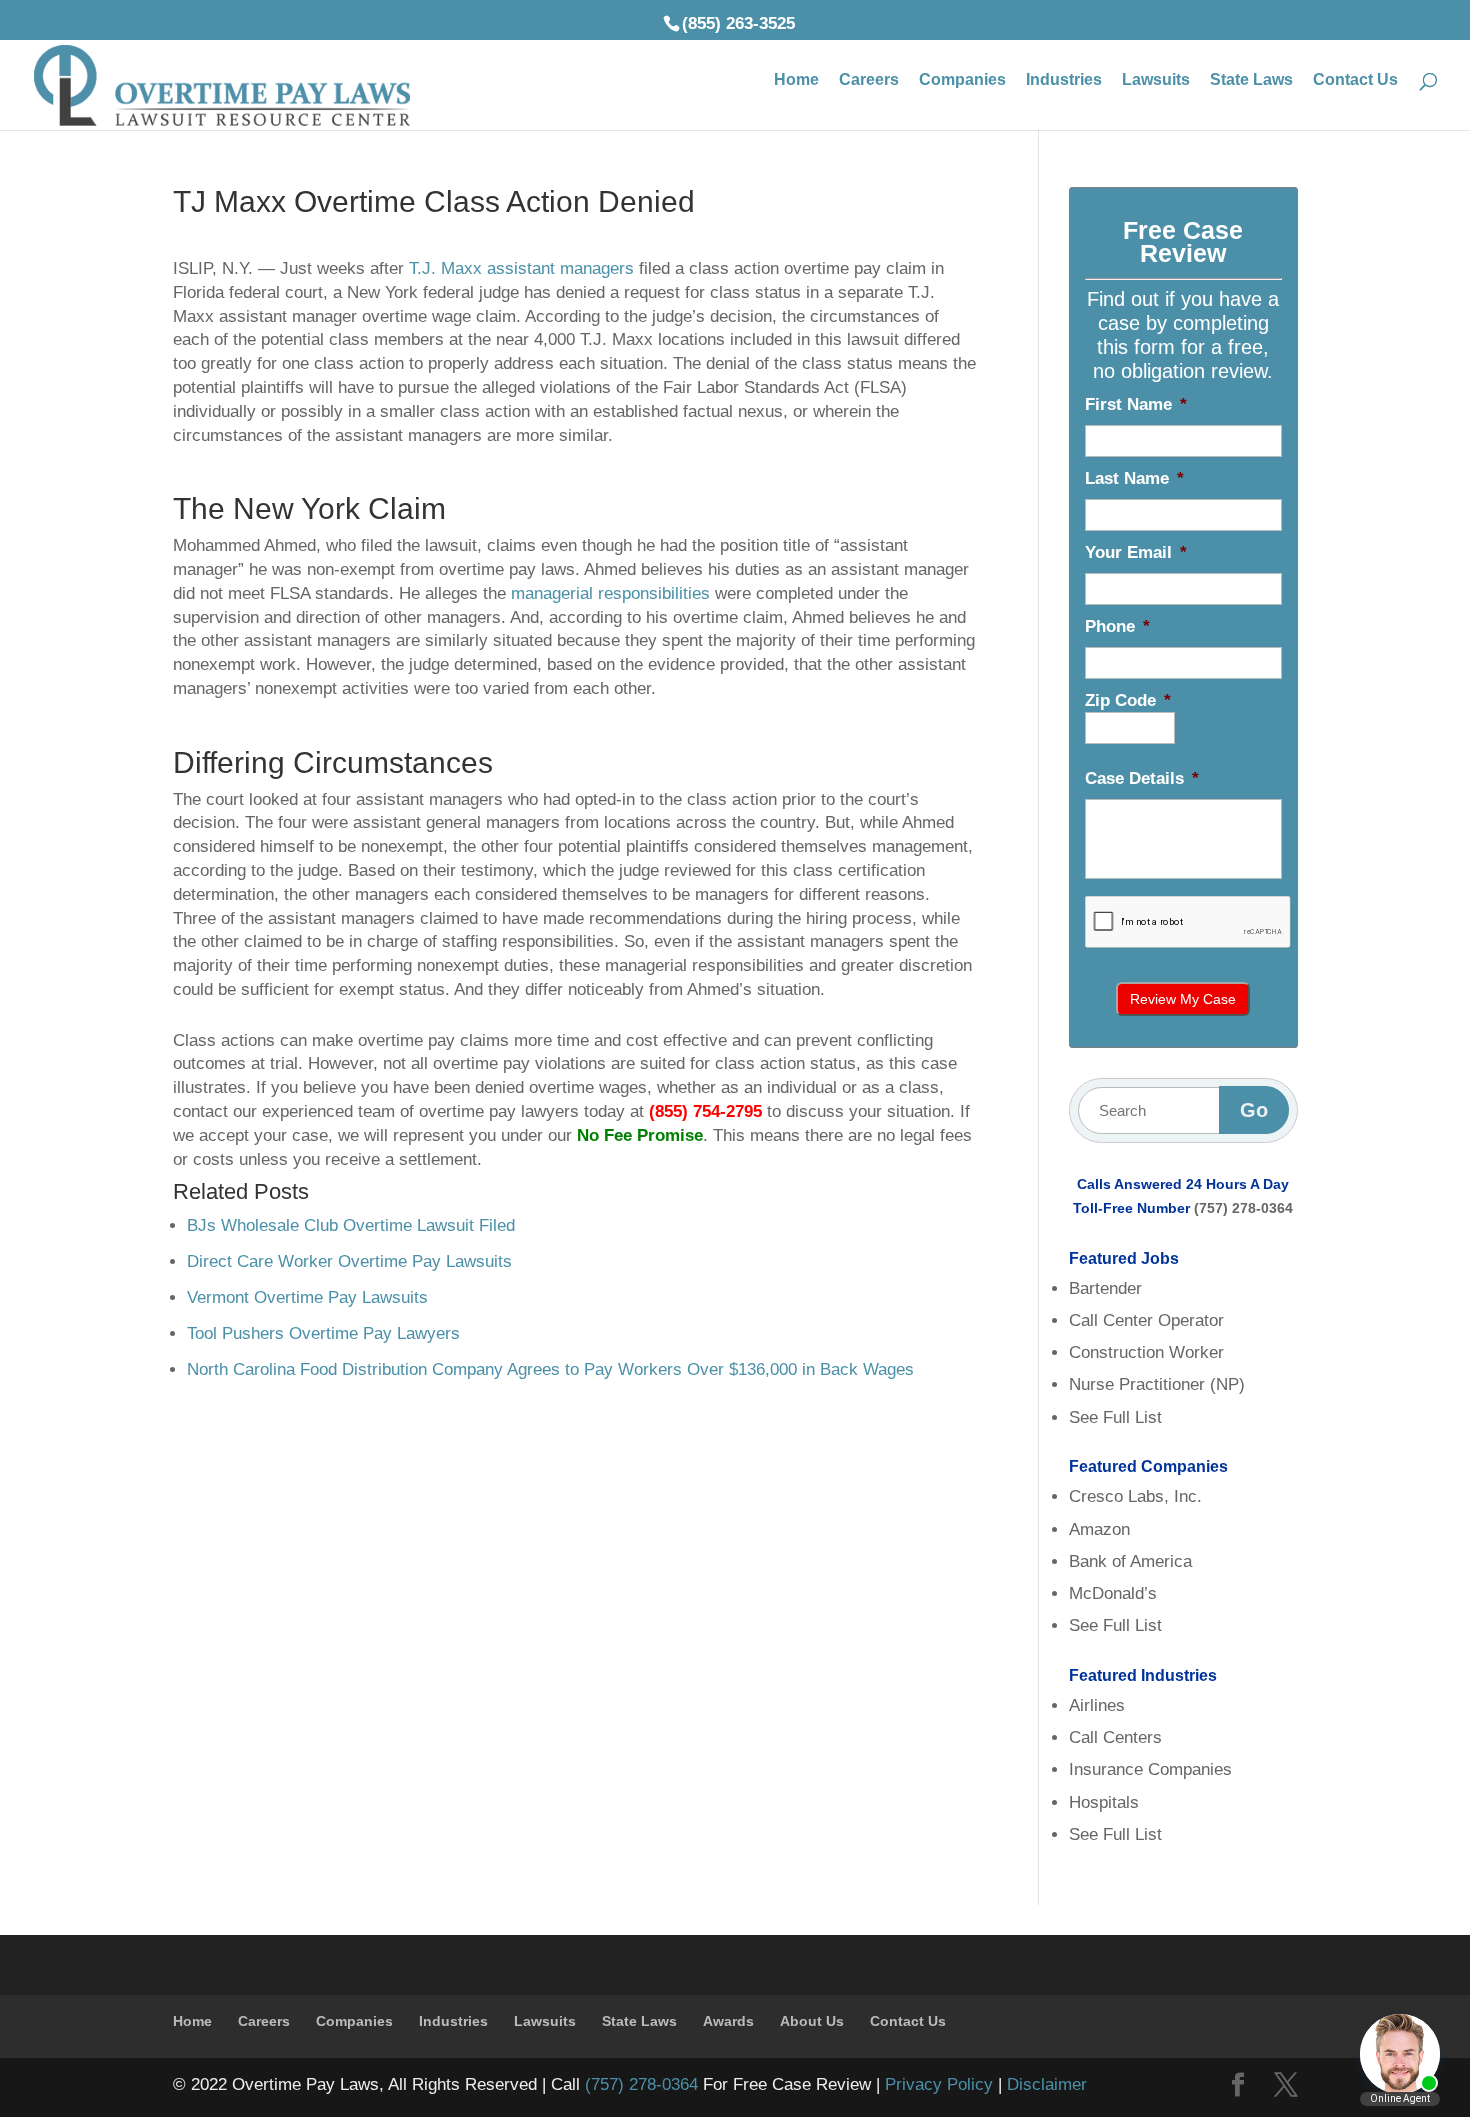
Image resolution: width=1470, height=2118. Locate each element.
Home (796, 80)
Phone (1117, 626)
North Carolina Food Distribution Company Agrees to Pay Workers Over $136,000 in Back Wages (550, 1369)
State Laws (1251, 80)
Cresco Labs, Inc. (1135, 1496)
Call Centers (1115, 1737)
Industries (1064, 80)
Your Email (1136, 552)
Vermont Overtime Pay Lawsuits (307, 1297)
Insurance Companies (1150, 1769)
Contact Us (1355, 80)
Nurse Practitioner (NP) (1157, 1384)
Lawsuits (1156, 80)
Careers (869, 80)
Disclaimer (1047, 2084)
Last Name (1134, 478)
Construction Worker (1146, 1352)
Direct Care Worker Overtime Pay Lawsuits (349, 1261)
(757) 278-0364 (1243, 1208)
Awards (728, 2021)
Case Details (1142, 778)
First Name (1136, 404)
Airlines (1097, 1705)
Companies (962, 80)
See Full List (1115, 1417)
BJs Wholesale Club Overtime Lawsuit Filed (351, 1225)
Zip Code (1128, 700)
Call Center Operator (1146, 1320)
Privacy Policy (939, 2084)
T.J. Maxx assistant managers (521, 268)
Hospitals (1104, 1802)
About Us (812, 2021)
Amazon (1099, 1529)
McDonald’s (1113, 1593)
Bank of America (1130, 1561)
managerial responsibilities (610, 593)
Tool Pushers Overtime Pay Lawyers (323, 1333)
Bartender (1105, 1288)
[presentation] (1188, 922)
